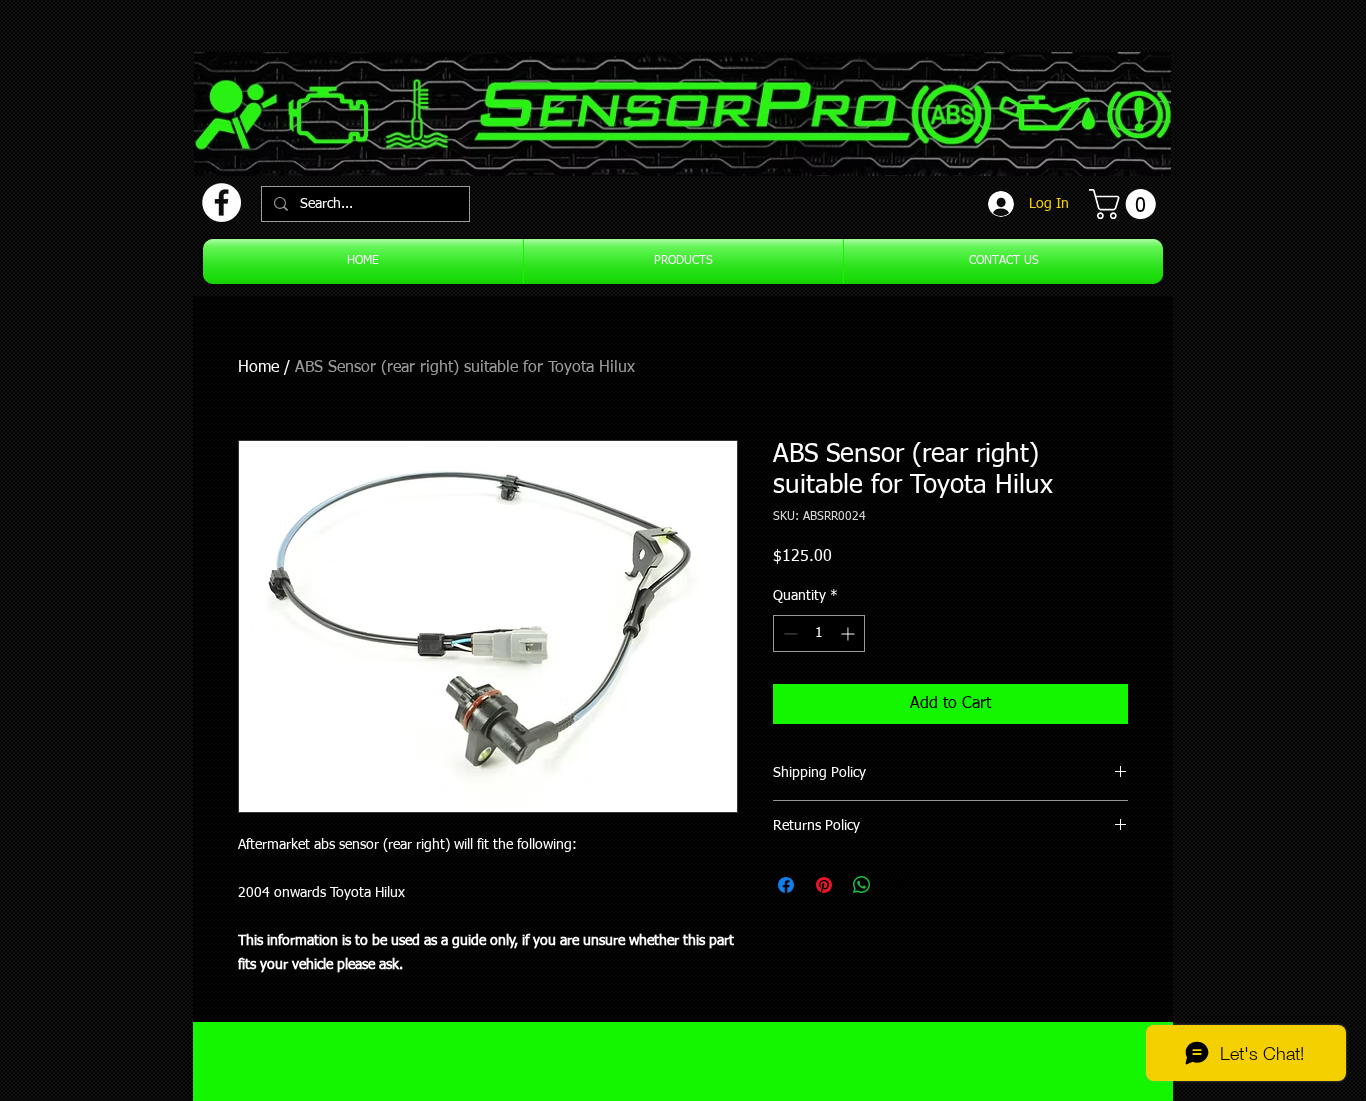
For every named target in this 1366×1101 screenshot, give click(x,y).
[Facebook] (221, 202)
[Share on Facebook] (786, 885)
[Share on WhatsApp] (862, 885)
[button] (1126, 204)
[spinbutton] (819, 633)
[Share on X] (900, 885)
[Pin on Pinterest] (824, 885)
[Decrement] (788, 633)
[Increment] (849, 633)
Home (258, 368)
